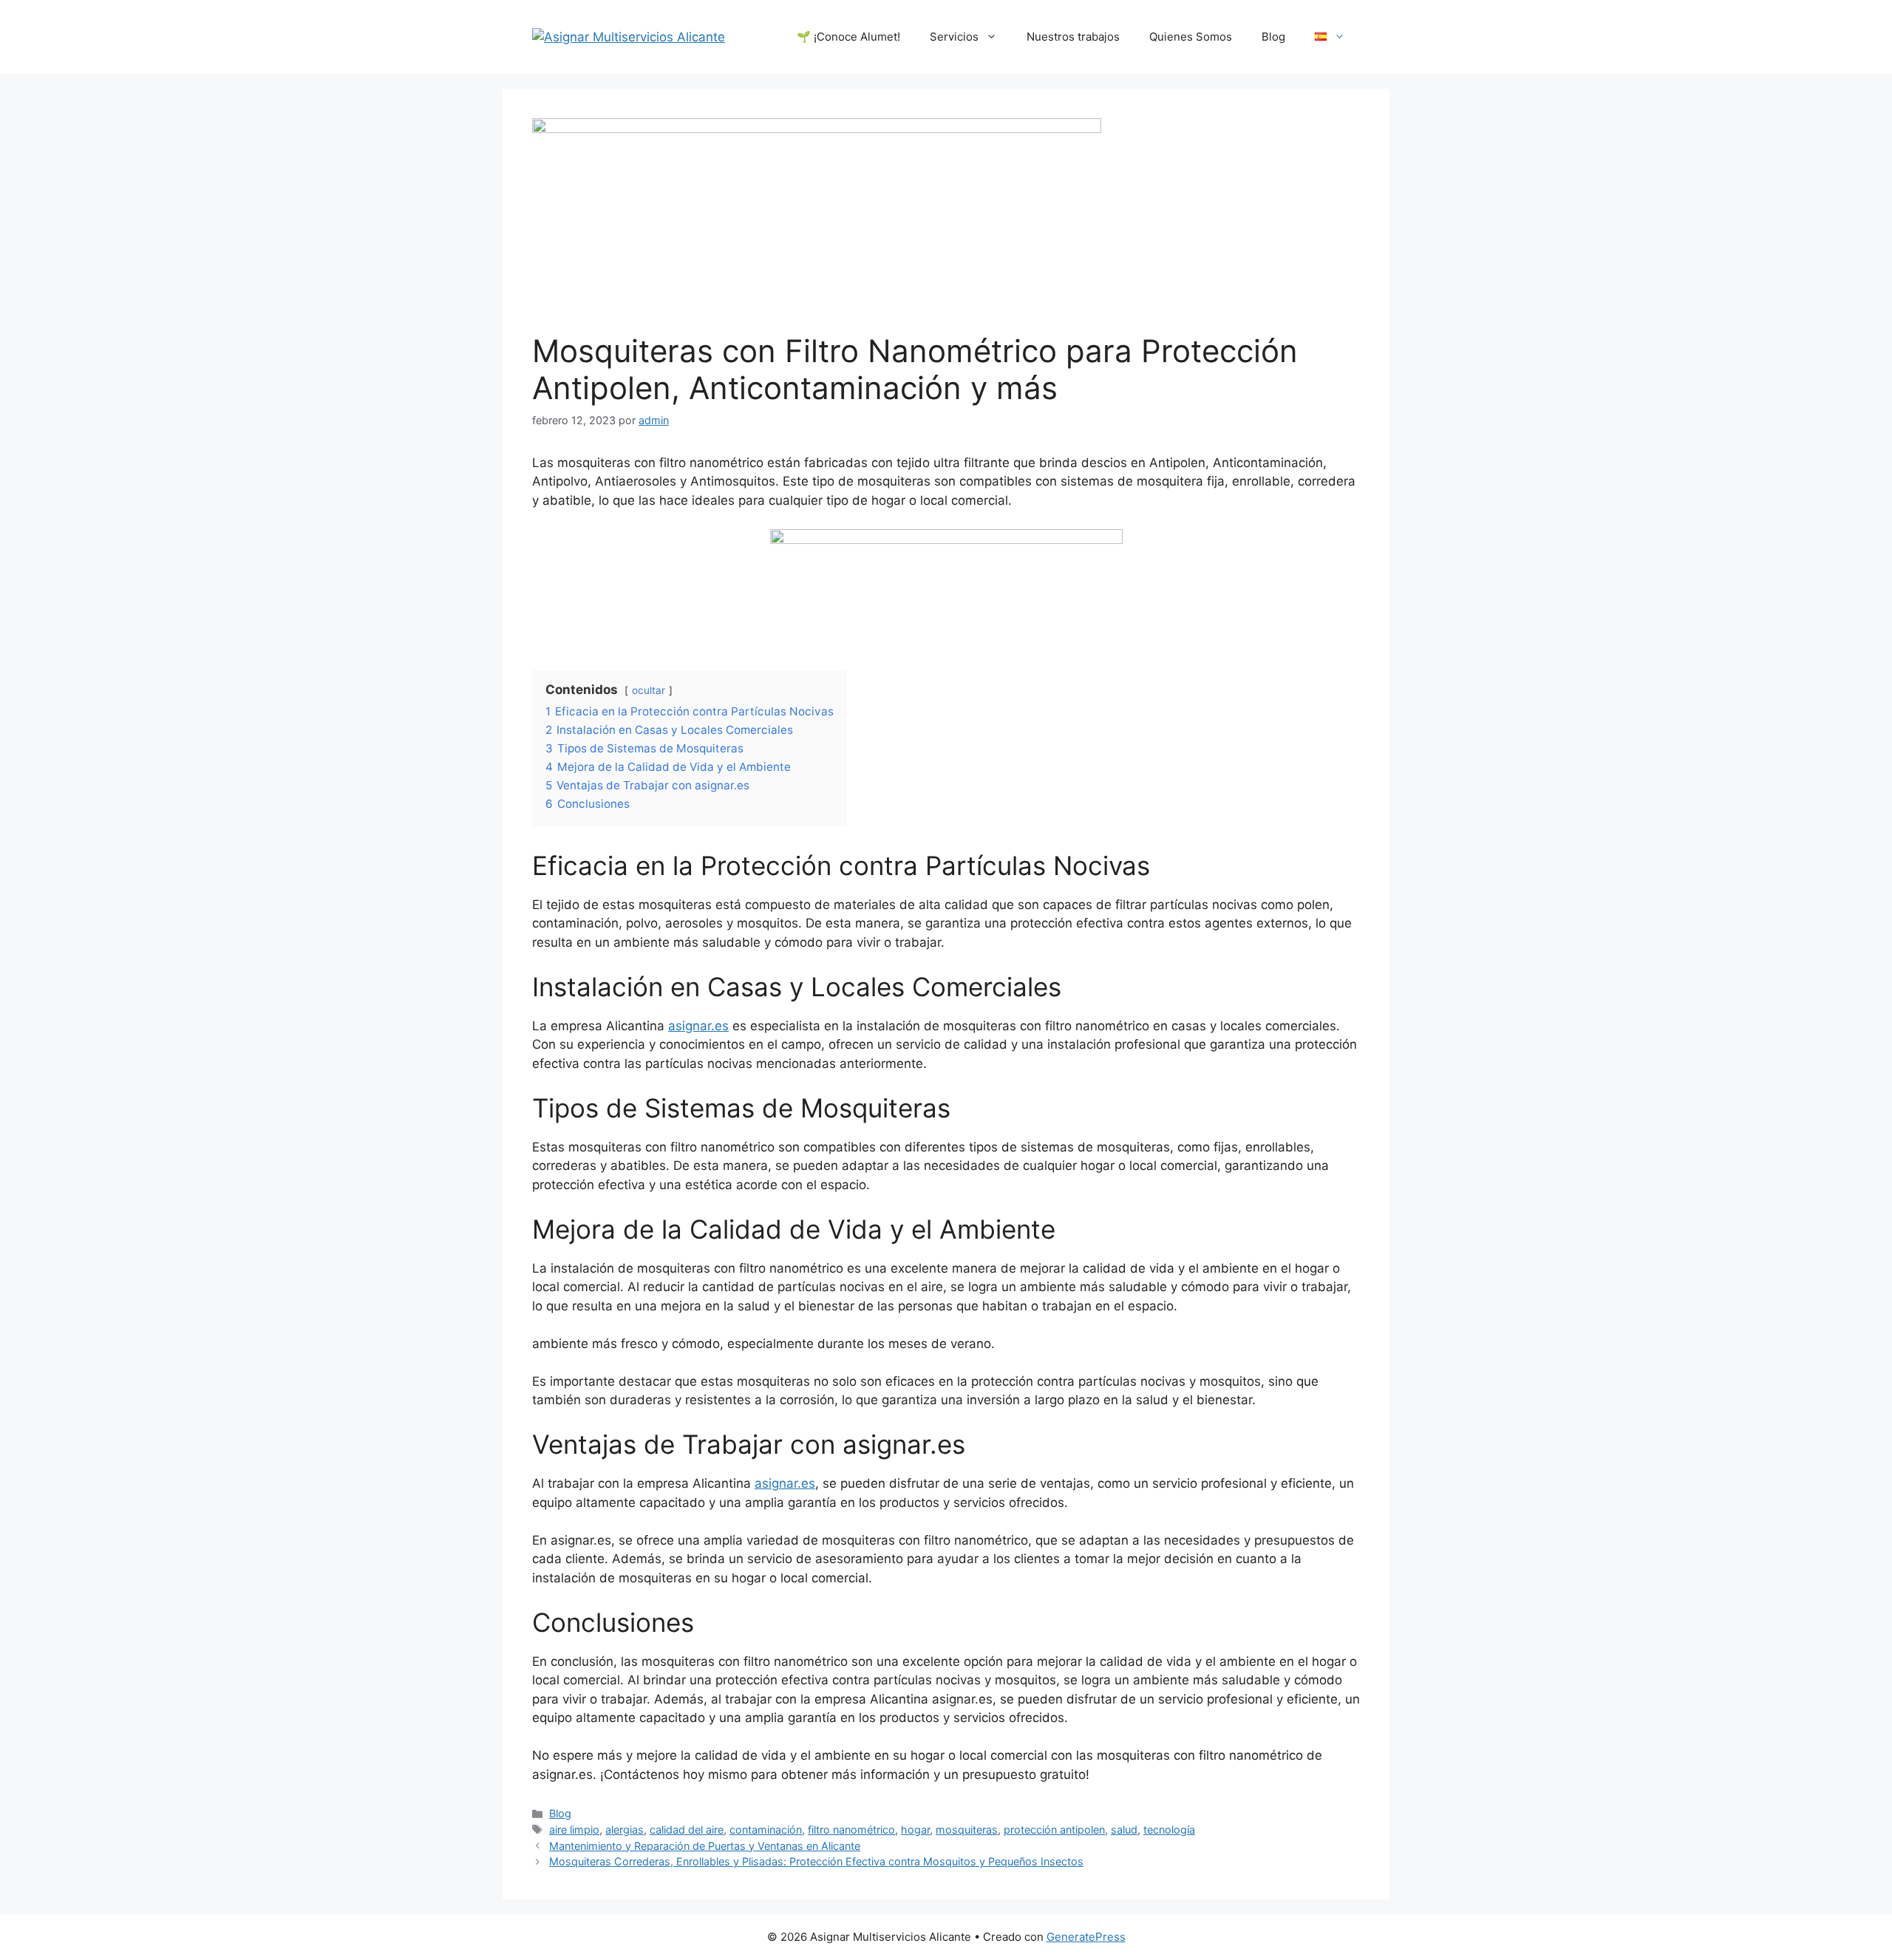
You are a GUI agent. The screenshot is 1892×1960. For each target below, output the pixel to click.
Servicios (954, 37)
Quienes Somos (1191, 37)
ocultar (649, 690)
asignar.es (698, 1026)
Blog (1273, 37)
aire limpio (574, 1830)
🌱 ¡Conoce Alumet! (848, 37)
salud (1124, 1830)
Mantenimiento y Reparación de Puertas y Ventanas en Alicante (705, 1846)
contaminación (766, 1830)
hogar (915, 1830)
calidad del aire (687, 1830)
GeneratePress (1086, 1937)
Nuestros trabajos (1073, 37)
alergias (625, 1830)
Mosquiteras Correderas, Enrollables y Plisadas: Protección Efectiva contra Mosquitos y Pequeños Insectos (816, 1861)
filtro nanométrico (851, 1830)
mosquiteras (967, 1830)
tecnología (1169, 1830)
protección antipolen (1054, 1830)
